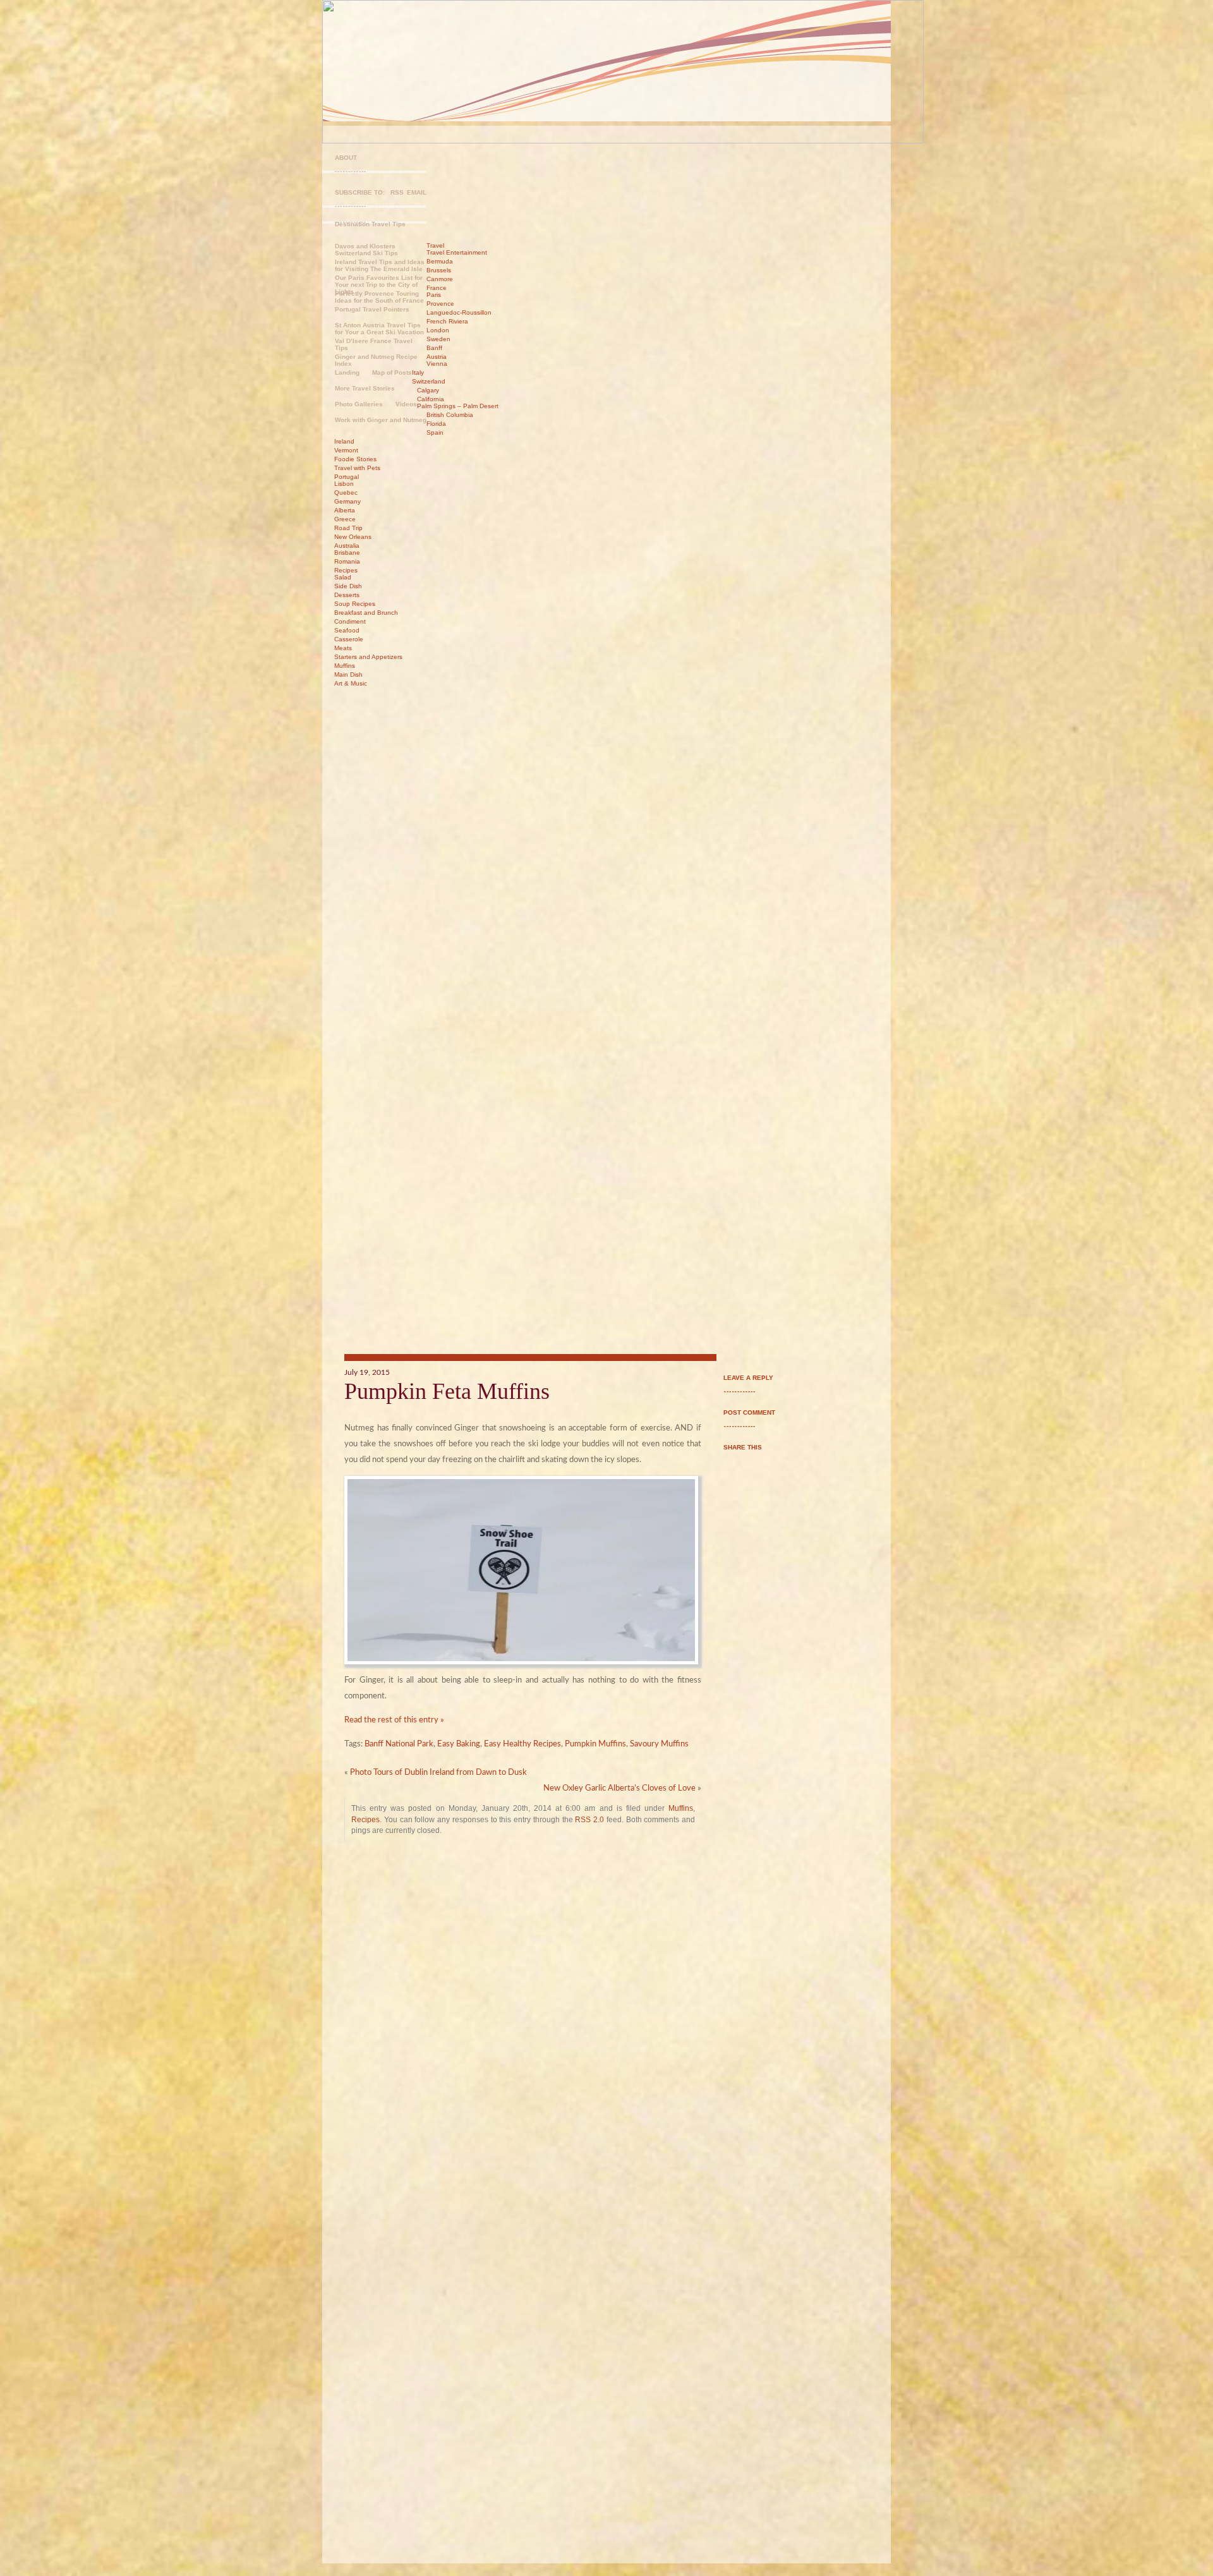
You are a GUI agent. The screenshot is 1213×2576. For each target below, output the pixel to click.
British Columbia (450, 415)
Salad (343, 577)
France (437, 288)
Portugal (347, 477)
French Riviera (447, 321)
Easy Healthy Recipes (522, 1744)
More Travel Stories (365, 388)
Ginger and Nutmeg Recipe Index (376, 360)
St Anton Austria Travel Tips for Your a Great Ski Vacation (379, 329)
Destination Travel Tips (370, 224)
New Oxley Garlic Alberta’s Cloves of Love (619, 1788)
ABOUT (346, 158)
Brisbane (347, 553)
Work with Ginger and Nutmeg (381, 420)
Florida (436, 424)
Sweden (438, 339)
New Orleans (353, 537)
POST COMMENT (749, 1412)
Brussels (439, 270)
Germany (347, 501)
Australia (347, 546)
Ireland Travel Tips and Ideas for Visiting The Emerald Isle (380, 265)
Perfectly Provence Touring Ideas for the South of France (379, 297)
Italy (418, 372)
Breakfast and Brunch (366, 613)
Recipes (346, 570)
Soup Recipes (355, 604)
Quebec (346, 493)
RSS (397, 192)
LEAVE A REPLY (748, 1378)
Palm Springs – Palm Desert (458, 406)
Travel (435, 245)
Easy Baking (459, 1744)
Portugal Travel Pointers (372, 309)
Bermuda (440, 261)
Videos (406, 404)
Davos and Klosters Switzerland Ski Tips (366, 250)
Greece (345, 519)
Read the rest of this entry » (394, 1720)
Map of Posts (392, 372)
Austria (437, 357)
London (438, 330)
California (431, 399)
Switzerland (429, 381)
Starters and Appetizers (368, 657)
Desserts (347, 595)
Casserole (349, 639)
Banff (434, 348)
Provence (440, 304)
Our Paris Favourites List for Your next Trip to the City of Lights (379, 282)
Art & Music (351, 683)
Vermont (346, 450)
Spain (435, 432)
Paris (434, 295)
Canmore (440, 279)
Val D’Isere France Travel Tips (374, 344)
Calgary (428, 390)
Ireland (344, 441)
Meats (343, 648)
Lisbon (344, 484)
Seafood (347, 630)
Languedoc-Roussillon (459, 312)
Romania (347, 561)
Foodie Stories (355, 459)
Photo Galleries (359, 404)
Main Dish (348, 674)
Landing (347, 372)
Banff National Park (399, 1744)
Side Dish (348, 586)
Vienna (437, 364)
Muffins (345, 666)
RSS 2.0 (589, 1819)
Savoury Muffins (659, 1744)
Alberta (345, 510)
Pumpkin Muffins (595, 1744)
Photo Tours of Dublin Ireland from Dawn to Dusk (438, 1773)
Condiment (350, 621)
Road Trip (348, 528)
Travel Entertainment (457, 252)
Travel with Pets (357, 468)
